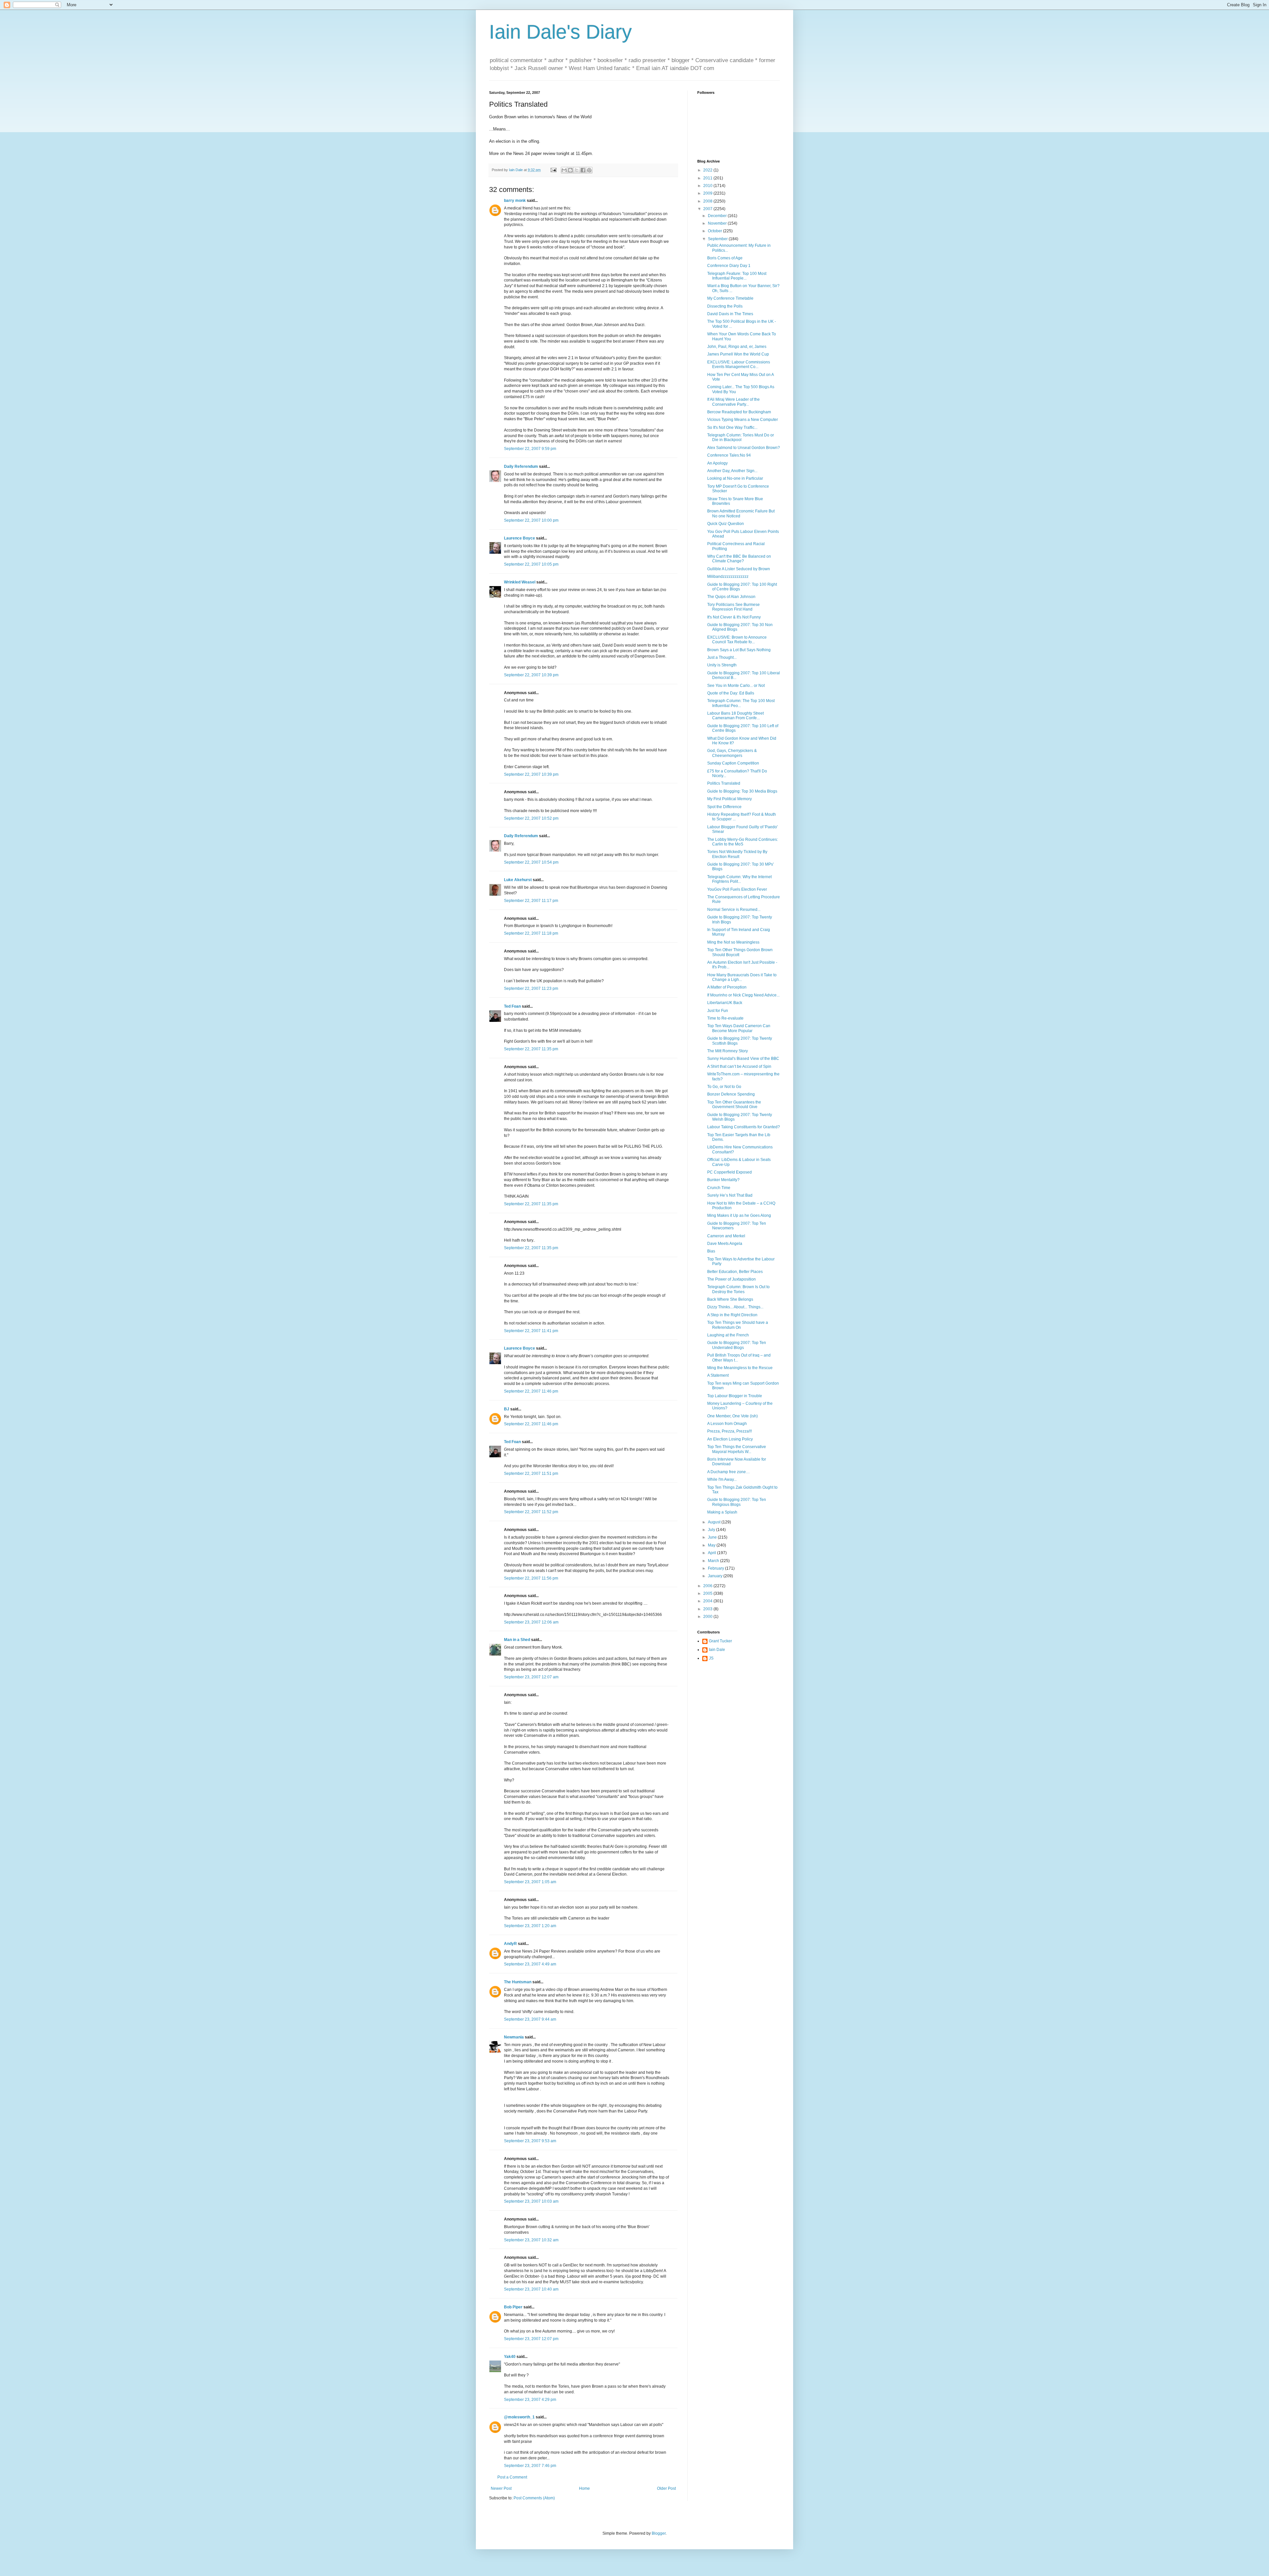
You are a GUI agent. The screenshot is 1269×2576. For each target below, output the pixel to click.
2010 (708, 186)
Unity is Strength (722, 665)
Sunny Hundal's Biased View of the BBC (743, 1059)
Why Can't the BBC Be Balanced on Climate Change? (739, 559)
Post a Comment (512, 2477)
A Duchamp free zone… (729, 1472)
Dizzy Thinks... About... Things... (735, 1307)
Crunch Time (719, 1188)
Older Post (666, 2488)
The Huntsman (518, 1982)
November (718, 223)
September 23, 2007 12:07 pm (531, 2339)
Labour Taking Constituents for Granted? (744, 1127)
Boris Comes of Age (725, 258)
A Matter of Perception (727, 987)
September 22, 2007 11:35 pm (531, 1049)
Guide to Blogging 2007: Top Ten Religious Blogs (737, 1502)
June (713, 1537)
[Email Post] (553, 170)
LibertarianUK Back (725, 1003)
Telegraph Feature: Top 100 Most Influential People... (737, 276)
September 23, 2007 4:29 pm (530, 2400)
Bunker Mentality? (723, 1180)
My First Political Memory (730, 799)
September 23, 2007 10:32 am (531, 2240)
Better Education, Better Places (735, 1272)
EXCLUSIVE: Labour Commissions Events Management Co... (739, 364)
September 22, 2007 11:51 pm (531, 1474)
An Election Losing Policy (730, 1439)
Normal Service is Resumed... (734, 910)
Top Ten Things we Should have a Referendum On (738, 1325)
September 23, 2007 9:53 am (530, 2141)
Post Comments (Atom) (534, 2498)
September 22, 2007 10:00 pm (531, 520)
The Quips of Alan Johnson (731, 597)
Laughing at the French (728, 1335)
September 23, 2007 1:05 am (530, 1882)
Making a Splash (722, 1512)
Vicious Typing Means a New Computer (743, 420)
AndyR (510, 1944)
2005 (708, 1593)
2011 (708, 178)
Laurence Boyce (519, 538)
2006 (708, 1586)
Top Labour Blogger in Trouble (735, 1396)
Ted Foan (512, 1006)
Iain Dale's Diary (560, 32)
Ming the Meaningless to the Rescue (740, 1368)
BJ (507, 1409)
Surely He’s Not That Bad (730, 1195)
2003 (708, 1609)
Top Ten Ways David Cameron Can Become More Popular (739, 1028)
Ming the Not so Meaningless (733, 942)
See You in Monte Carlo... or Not (736, 686)
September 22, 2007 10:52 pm (531, 818)
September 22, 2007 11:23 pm (531, 989)
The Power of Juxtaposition (731, 1279)
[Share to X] (577, 170)
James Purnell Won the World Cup (738, 354)
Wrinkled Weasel (520, 582)
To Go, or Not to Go (724, 1087)
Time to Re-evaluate (725, 1018)
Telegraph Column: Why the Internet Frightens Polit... (739, 879)
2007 (708, 209)
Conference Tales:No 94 (729, 455)
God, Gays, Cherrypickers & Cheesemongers (732, 753)
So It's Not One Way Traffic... (732, 428)
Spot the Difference (724, 807)
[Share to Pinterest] (589, 170)
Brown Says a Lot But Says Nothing (739, 650)
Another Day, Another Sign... (732, 471)
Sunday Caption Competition (733, 763)
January (716, 1576)
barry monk (515, 201)
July (712, 1530)
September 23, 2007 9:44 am (530, 2019)
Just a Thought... (722, 657)
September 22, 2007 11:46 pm (531, 1391)
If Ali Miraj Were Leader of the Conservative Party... (733, 402)
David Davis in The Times (730, 314)
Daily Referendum (521, 467)
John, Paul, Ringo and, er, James (737, 347)
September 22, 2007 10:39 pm (531, 675)
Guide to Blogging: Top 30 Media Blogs (742, 791)
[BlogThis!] (570, 170)
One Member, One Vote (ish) (732, 1416)
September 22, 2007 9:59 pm (530, 449)
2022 (708, 170)
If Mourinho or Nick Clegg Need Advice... (743, 995)
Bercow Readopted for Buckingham (739, 412)
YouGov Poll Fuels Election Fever (737, 889)
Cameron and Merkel (726, 1236)
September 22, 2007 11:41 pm (531, 1331)
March (714, 1561)
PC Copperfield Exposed (730, 1172)
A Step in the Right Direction (732, 1315)
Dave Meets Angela (725, 1244)
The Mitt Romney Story (728, 1051)
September (718, 239)
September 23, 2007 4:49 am (530, 1964)
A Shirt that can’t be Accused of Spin (739, 1066)
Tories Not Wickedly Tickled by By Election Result (737, 854)
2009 (708, 193)
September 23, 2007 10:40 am (531, 2289)
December (718, 216)
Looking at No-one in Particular (735, 478)
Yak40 (510, 2357)
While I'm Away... (722, 1479)
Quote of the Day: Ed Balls (731, 693)
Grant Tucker (720, 1641)
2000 (708, 1617)
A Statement (718, 1375)
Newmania (514, 2037)
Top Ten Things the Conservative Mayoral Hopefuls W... (737, 1449)
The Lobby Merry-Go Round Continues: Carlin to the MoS (743, 842)
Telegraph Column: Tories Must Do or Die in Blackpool (741, 437)
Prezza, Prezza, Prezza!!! (730, 1431)
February (716, 1568)
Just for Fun (718, 1011)
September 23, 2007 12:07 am (531, 1677)
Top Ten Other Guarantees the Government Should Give (734, 1104)
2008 (708, 201)
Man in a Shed (517, 1640)
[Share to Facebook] (583, 170)
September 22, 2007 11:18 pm (531, 933)
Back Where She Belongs (730, 1299)
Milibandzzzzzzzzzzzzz (728, 577)
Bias (711, 1251)
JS (711, 1658)
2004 (708, 1601)
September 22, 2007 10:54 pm (531, 862)
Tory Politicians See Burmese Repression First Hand (733, 607)
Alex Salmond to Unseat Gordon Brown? (744, 448)
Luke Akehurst (518, 880)
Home (584, 2488)
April (712, 1553)
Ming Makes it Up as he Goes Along (739, 1215)
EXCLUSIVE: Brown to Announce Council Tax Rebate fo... (737, 640)
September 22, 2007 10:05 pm (531, 564)
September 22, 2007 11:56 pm (531, 1578)
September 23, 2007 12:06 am (531, 1622)
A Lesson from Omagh (727, 1424)
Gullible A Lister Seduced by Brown (739, 569)
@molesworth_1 (519, 2417)
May (712, 1545)
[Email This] (564, 170)
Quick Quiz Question (726, 524)
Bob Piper (513, 2307)
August (715, 1522)
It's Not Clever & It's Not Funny (734, 617)
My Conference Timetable (730, 298)
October (715, 231)
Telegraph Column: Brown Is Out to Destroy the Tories (738, 1289)
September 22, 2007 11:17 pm (531, 901)
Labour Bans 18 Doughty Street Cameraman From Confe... (735, 716)
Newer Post (501, 2488)
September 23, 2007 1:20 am (530, 1926)
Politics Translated (724, 783)
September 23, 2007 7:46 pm (530, 2466)
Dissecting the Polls (725, 306)
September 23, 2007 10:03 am (531, 2201)
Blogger (659, 2533)
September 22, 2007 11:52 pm (531, 1512)
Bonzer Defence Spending (731, 1094)
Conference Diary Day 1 (729, 266)
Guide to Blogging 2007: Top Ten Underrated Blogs (737, 1345)
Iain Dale (717, 1650)
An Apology (717, 463)
